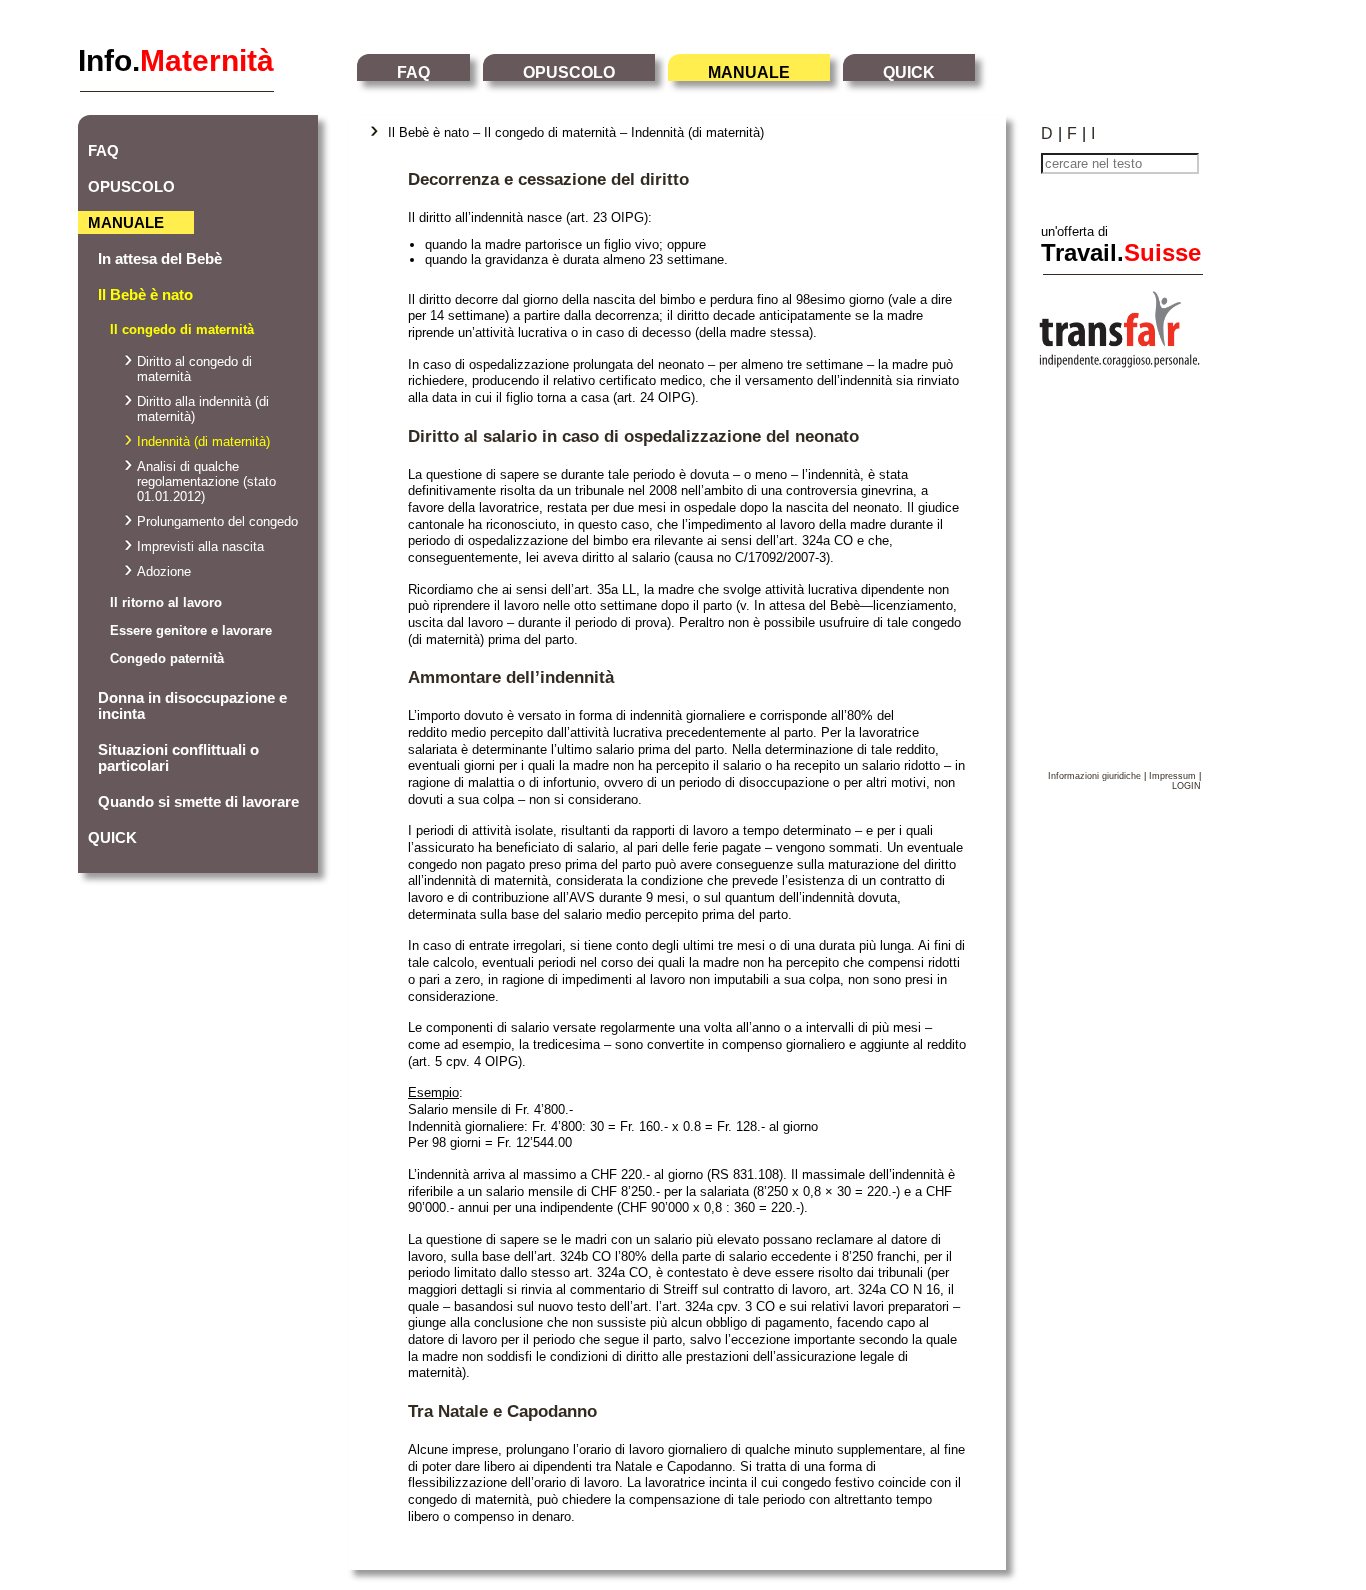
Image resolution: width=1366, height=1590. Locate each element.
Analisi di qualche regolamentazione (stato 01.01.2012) (206, 481)
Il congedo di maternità (182, 329)
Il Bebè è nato (145, 295)
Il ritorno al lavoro (166, 602)
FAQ (413, 72)
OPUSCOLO (569, 72)
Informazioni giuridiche (1094, 776)
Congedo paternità (167, 658)
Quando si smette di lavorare (198, 802)
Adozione (164, 571)
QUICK (909, 72)
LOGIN (1186, 786)
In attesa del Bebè (160, 259)
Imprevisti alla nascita (200, 546)
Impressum (1172, 776)
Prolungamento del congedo (217, 521)
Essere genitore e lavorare (191, 630)
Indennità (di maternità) (203, 441)
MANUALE (749, 72)
